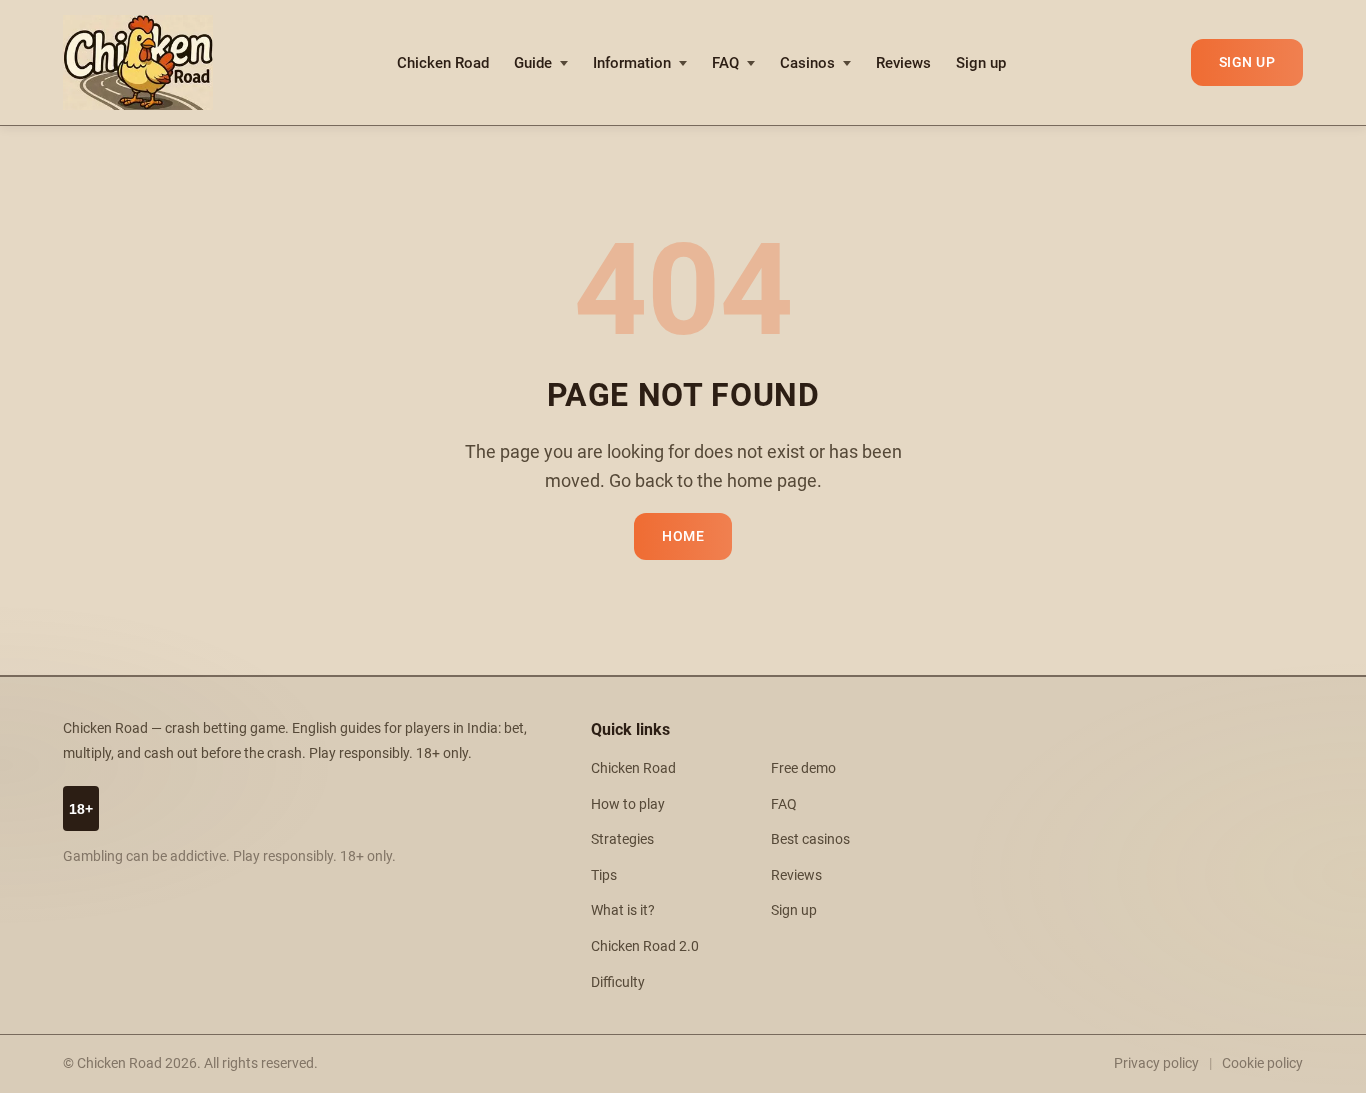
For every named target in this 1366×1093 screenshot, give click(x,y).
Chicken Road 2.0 (645, 946)
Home (683, 536)
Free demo (803, 768)
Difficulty (618, 982)
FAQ (725, 63)
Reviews (903, 63)
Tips (604, 875)
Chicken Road (443, 63)
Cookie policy (1262, 1063)
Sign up (981, 63)
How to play (628, 804)
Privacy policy (1156, 1063)
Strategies (622, 839)
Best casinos (810, 839)
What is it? (623, 910)
